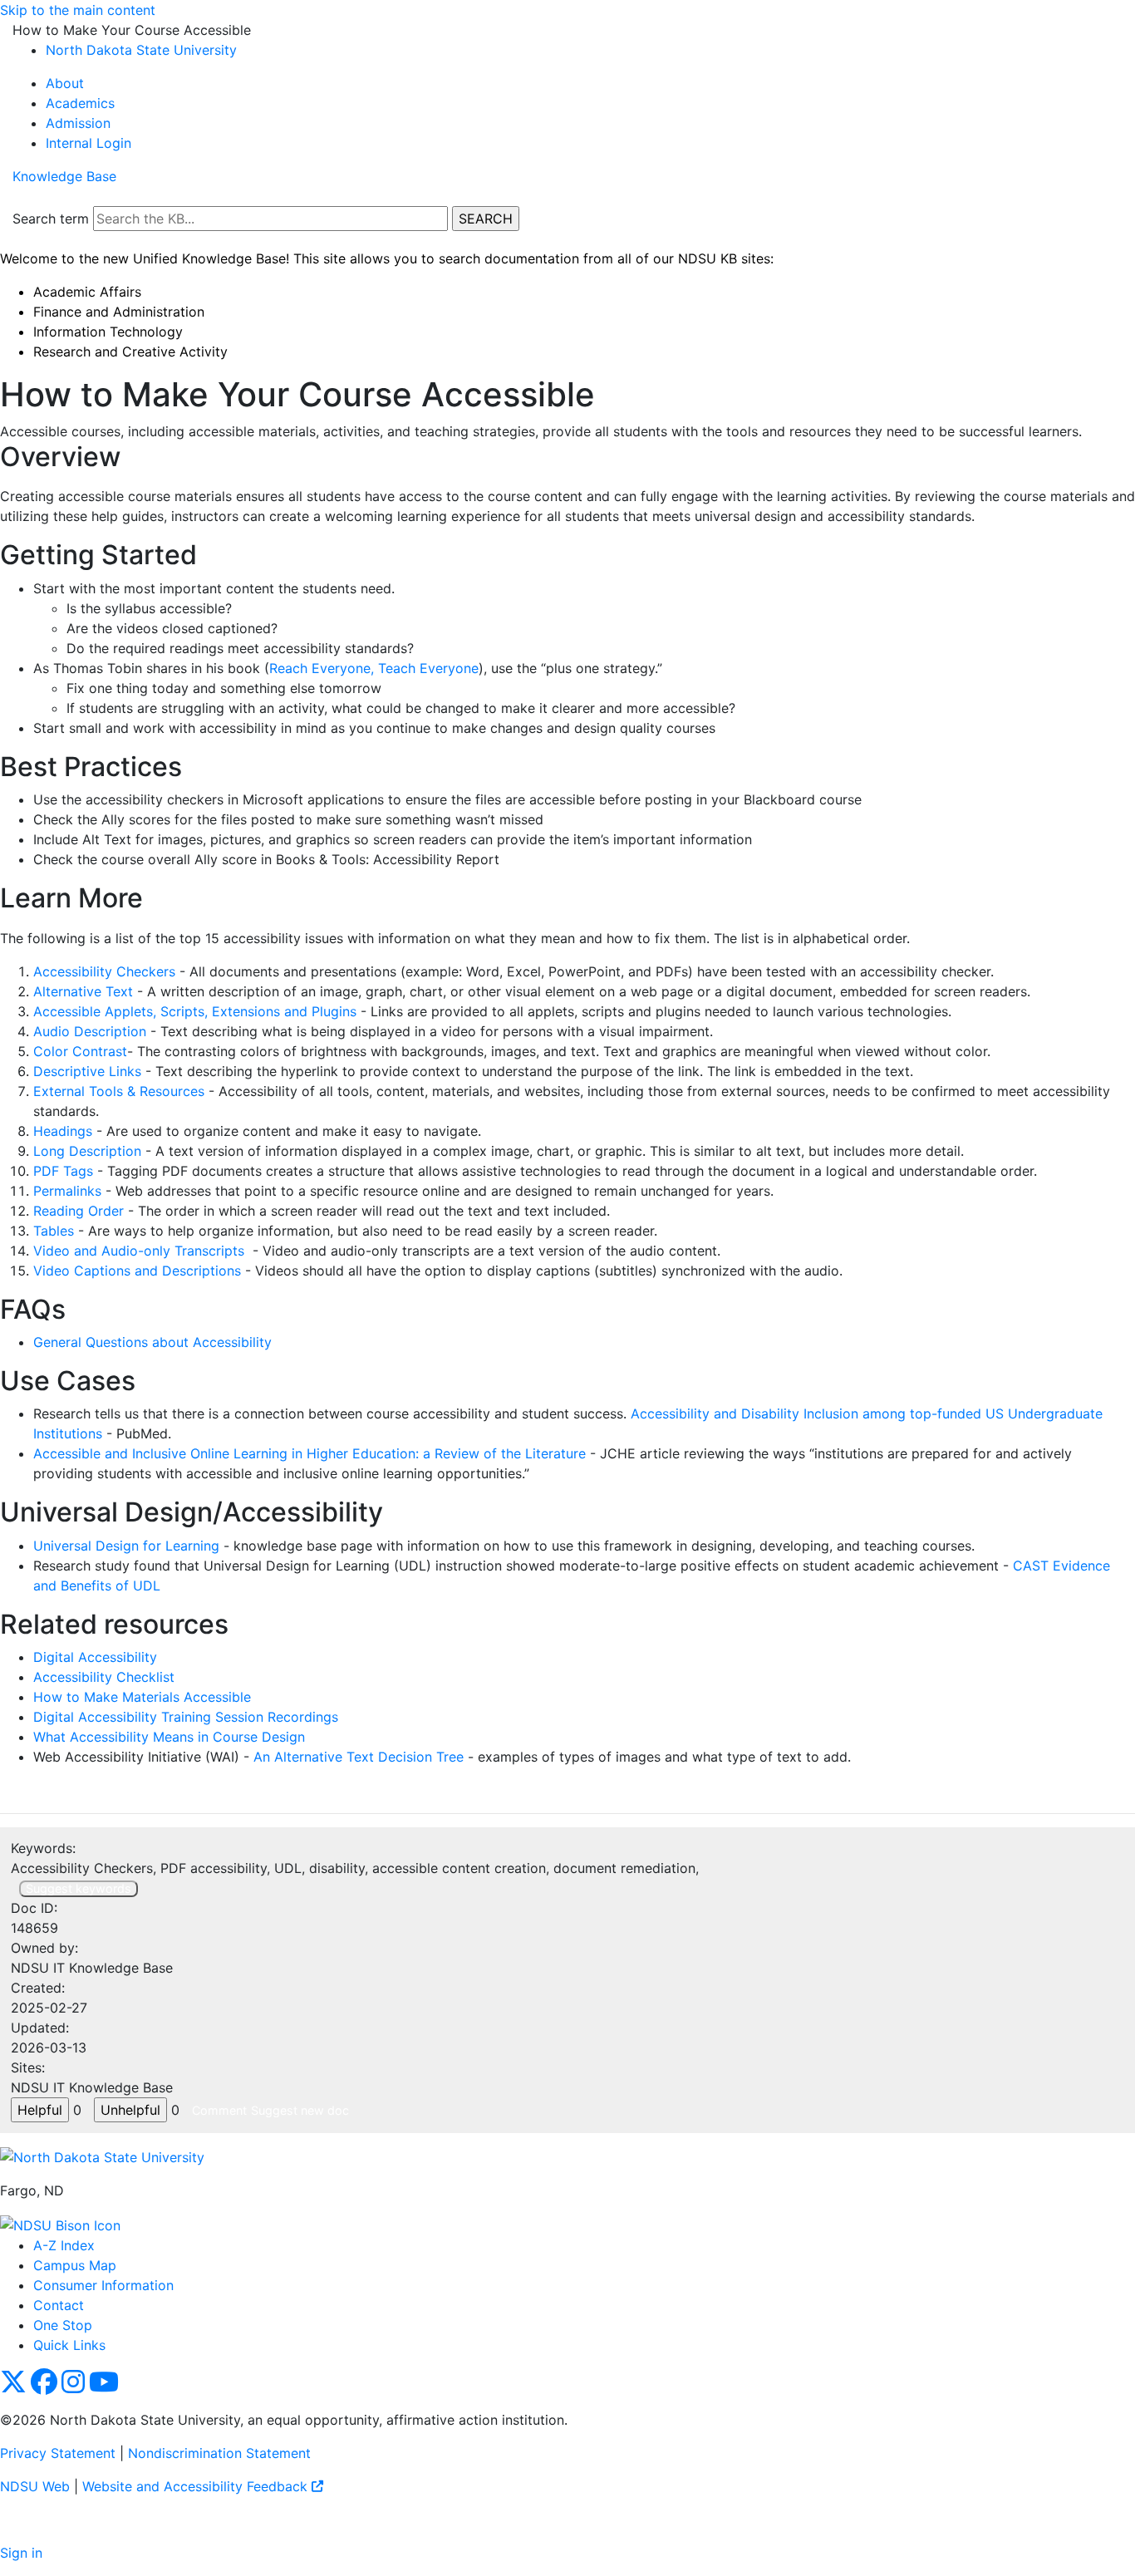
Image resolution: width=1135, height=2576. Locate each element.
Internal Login (88, 143)
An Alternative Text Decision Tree (359, 1757)
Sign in (21, 2553)
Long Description (87, 1151)
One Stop (63, 2325)
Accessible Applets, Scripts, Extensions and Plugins (195, 1011)
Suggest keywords (79, 1888)
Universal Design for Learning (126, 1546)
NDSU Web (35, 2486)
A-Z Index (64, 2245)
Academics (80, 103)
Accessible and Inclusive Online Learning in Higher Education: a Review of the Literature (310, 1453)
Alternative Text (85, 991)
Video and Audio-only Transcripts (139, 1251)
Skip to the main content (78, 10)
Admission (78, 123)
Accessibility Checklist (104, 1677)
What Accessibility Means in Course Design (169, 1737)
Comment (219, 2110)
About (65, 83)
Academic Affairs (87, 292)
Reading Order (79, 1211)
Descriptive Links (87, 1071)
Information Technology (108, 332)
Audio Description (90, 1031)
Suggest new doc (300, 2110)
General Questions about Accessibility (152, 1342)
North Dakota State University (141, 50)
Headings (63, 1131)
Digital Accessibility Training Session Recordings (186, 1717)
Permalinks (67, 1191)
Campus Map (75, 2265)
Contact (59, 2305)
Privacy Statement (58, 2453)
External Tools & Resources (119, 1091)
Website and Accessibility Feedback (197, 2486)
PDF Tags (63, 1171)
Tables (54, 1231)
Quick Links (69, 2345)
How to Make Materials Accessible (142, 1697)
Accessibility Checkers (104, 971)
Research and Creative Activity (130, 351)
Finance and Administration (119, 312)
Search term (51, 219)
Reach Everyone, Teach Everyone (374, 668)
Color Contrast (80, 1051)
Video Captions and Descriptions (137, 1271)
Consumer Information (103, 2285)
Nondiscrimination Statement (219, 2453)
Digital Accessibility (95, 1657)
